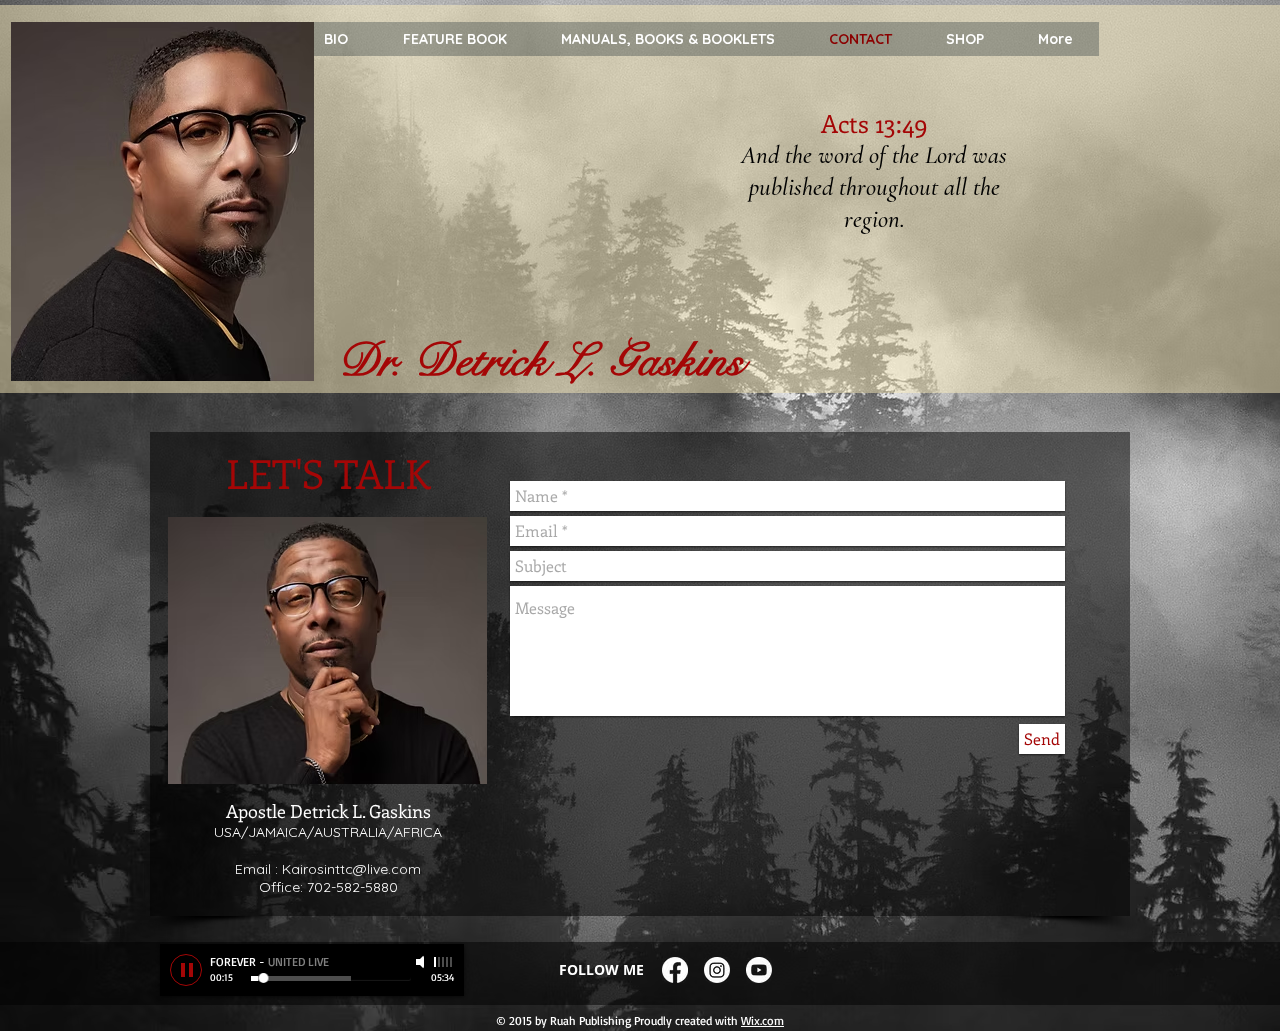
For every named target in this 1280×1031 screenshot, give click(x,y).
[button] (1054, 39)
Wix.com (762, 1020)
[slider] (444, 962)
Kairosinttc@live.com (351, 869)
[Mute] (422, 962)
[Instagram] (717, 970)
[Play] (186, 970)
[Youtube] (759, 970)
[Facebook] (675, 970)
